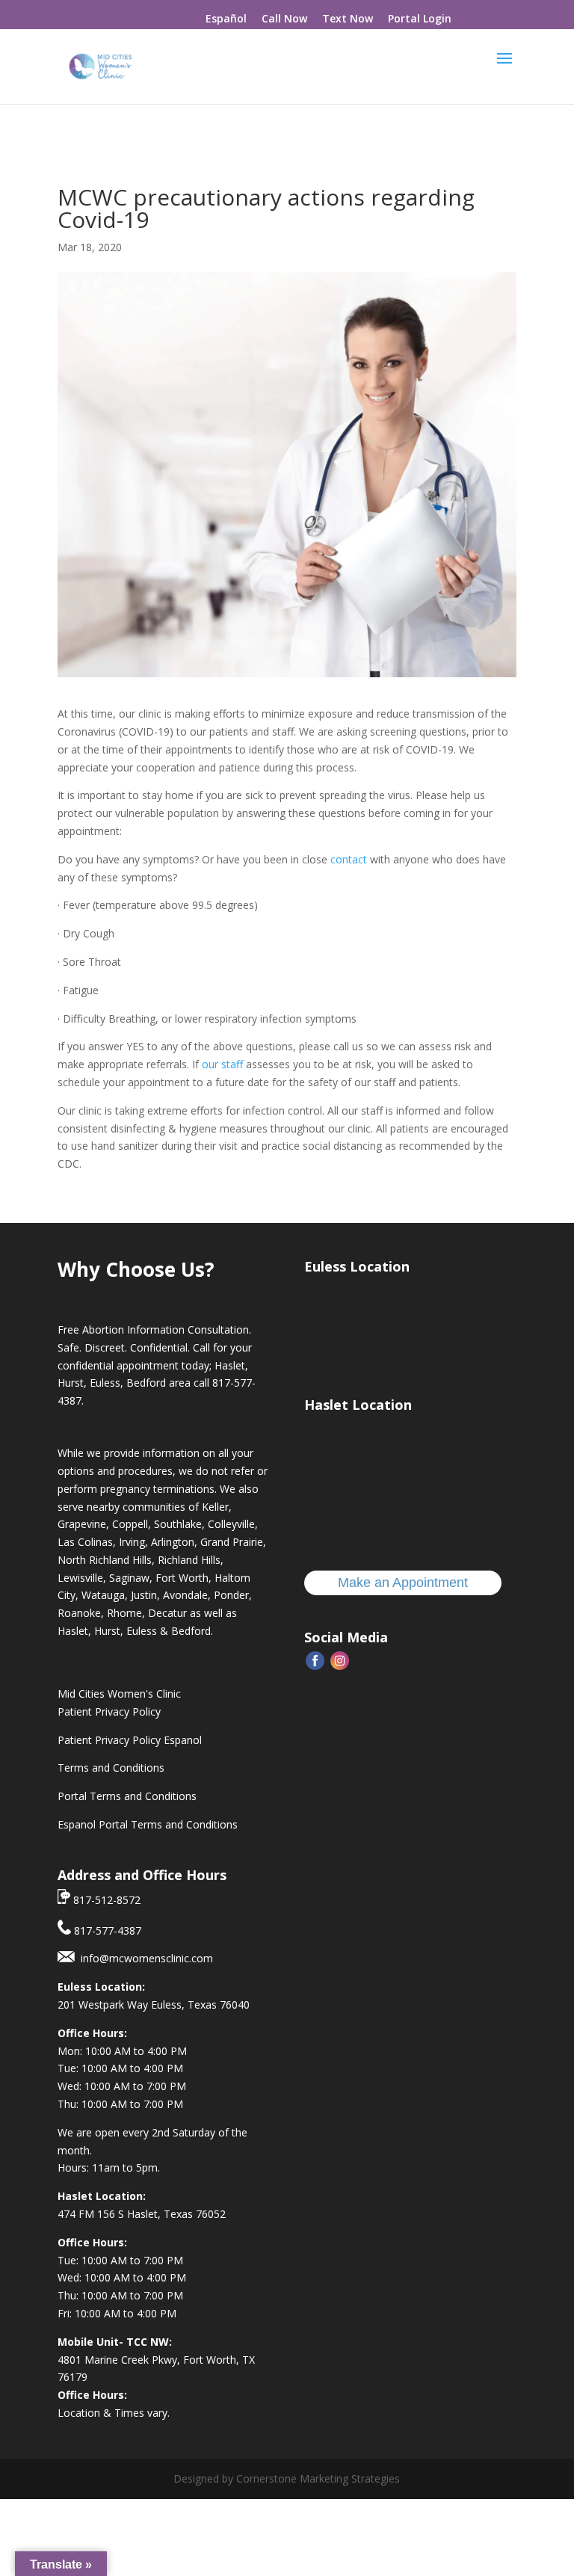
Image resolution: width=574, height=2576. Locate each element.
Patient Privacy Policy (109, 1711)
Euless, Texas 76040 (200, 2005)
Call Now (284, 18)
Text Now (348, 18)
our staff (222, 1064)
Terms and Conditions (111, 1768)
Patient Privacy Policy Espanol (130, 1740)
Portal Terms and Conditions (127, 1796)
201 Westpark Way (104, 2005)
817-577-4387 (106, 1931)
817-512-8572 (105, 1900)
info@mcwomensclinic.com (144, 1958)
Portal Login (420, 18)
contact (349, 859)
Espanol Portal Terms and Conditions (148, 1824)
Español (226, 18)
